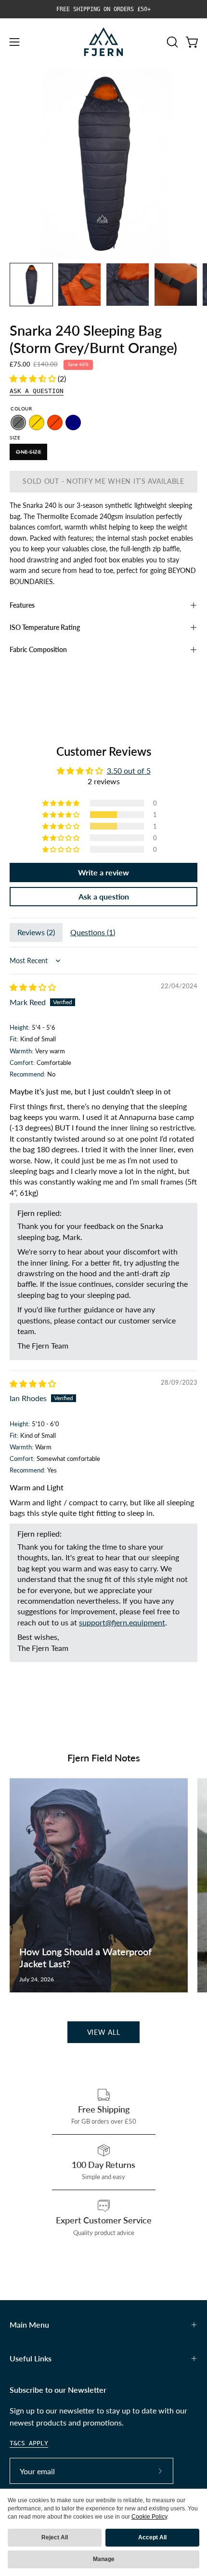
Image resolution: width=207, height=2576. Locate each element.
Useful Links (31, 2358)
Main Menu (29, 2324)
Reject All (55, 2537)
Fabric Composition (38, 649)
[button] (171, 42)
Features (22, 605)
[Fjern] (103, 42)
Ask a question (37, 391)
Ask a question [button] (104, 896)
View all (104, 2032)
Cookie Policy (149, 2517)
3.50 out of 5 (129, 770)
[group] (103, 9)
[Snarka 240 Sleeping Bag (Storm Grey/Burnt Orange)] (31, 285)
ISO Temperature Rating (45, 627)
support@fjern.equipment (122, 1622)
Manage (104, 2559)
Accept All (152, 2537)
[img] (33, 987)
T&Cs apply (29, 2443)
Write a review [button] (103, 872)
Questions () (93, 932)
